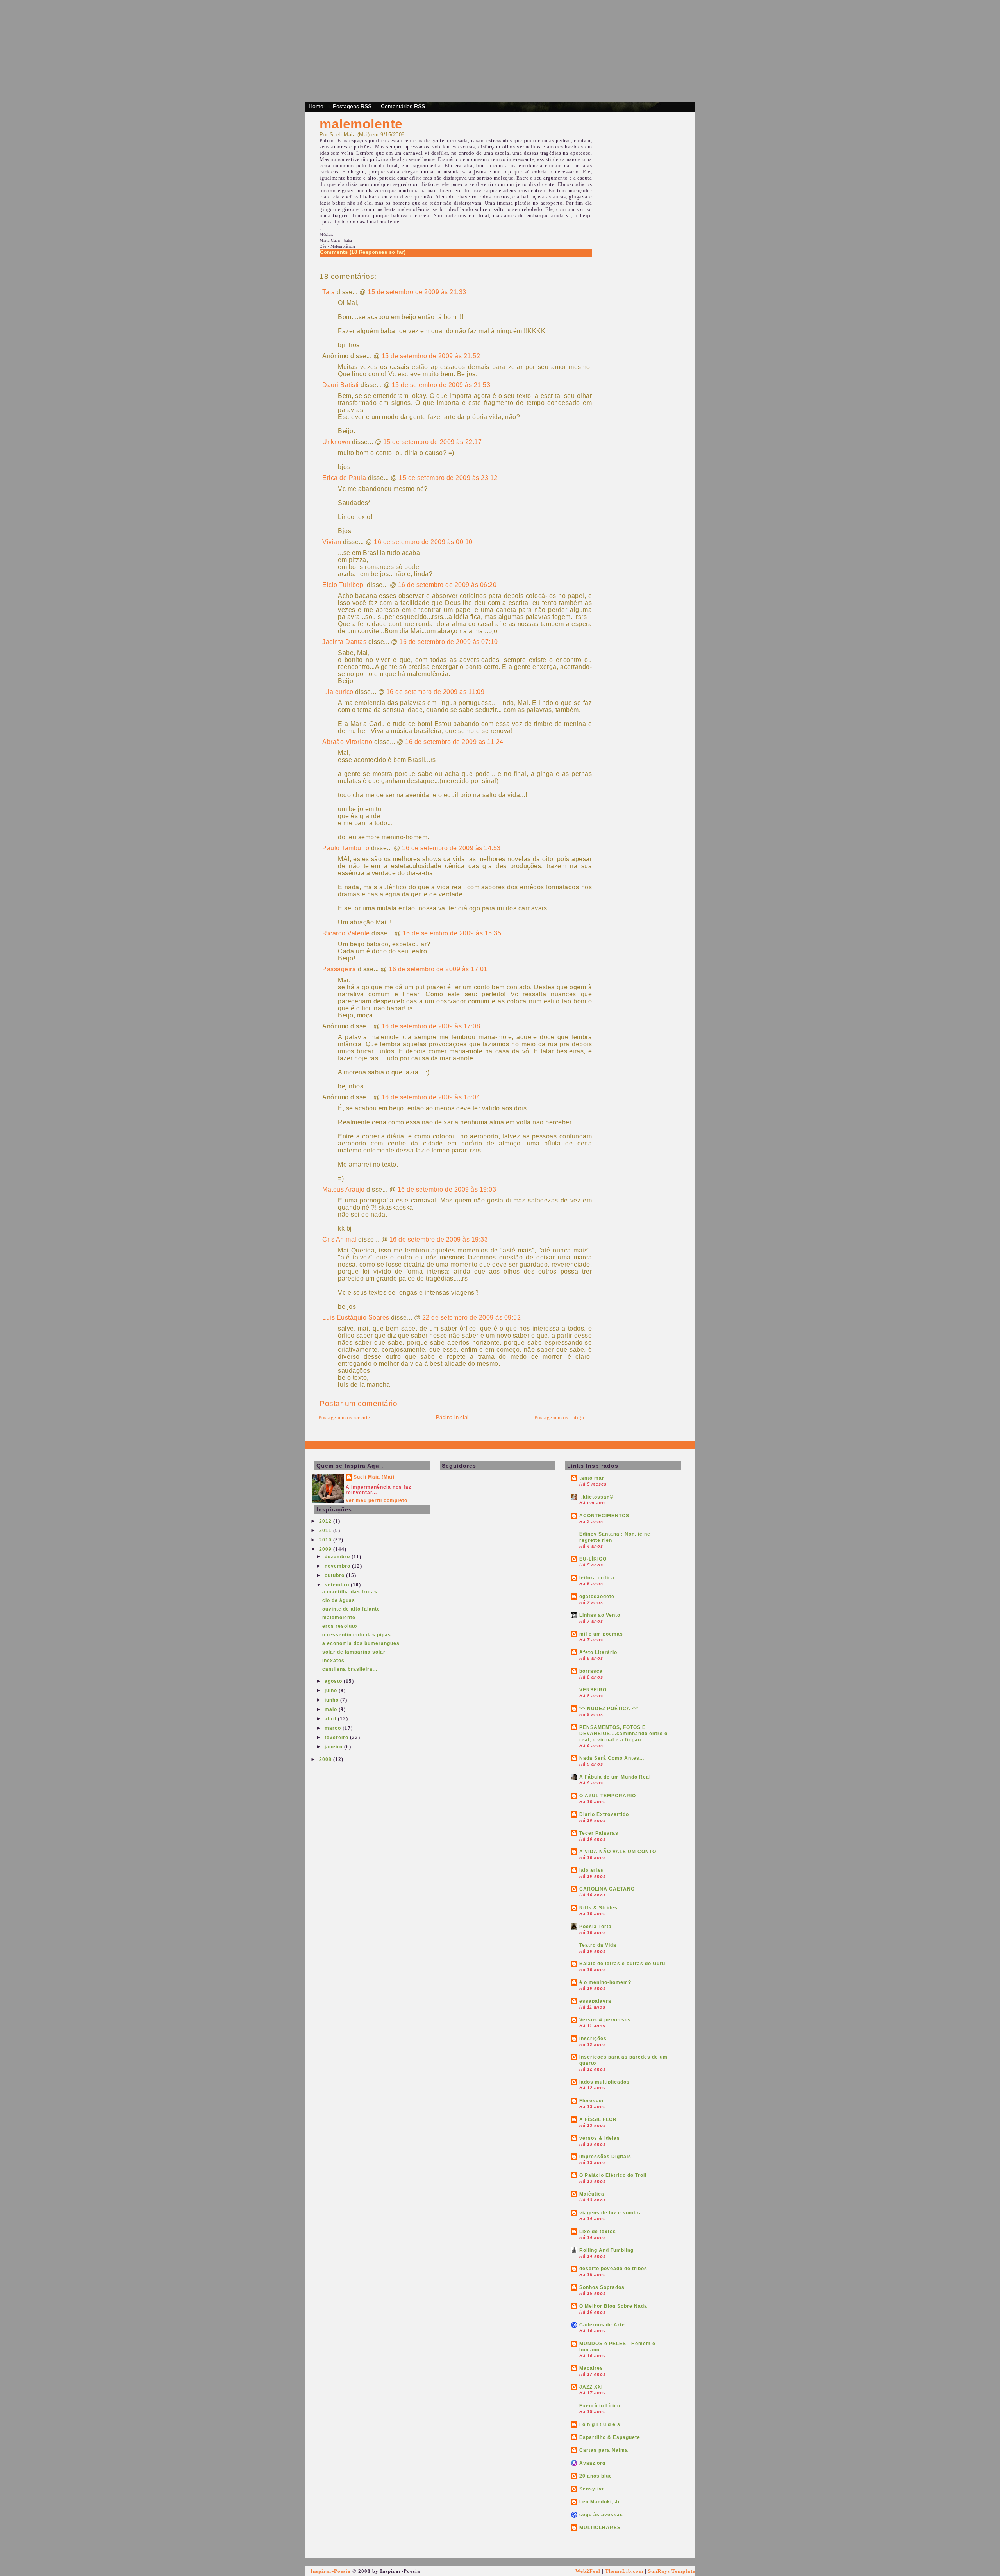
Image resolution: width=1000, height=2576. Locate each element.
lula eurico (338, 692)
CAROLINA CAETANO (607, 1889)
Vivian (332, 542)
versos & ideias (600, 2138)
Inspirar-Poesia (331, 2571)
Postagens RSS (352, 106)
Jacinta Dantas (344, 642)
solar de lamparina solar (354, 1652)
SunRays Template (672, 2571)
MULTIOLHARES (600, 2528)
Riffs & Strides (598, 1908)
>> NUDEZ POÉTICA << (609, 1709)
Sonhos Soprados (602, 2287)
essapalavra (595, 2001)
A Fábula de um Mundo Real (615, 1777)
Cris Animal (339, 1239)
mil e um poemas (601, 1634)
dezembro (338, 1557)
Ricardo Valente (346, 933)
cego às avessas (601, 2515)
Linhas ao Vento (600, 1615)
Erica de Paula (344, 478)
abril (331, 1719)
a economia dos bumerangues (361, 1643)
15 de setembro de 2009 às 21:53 (441, 385)
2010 (326, 1540)
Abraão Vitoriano (347, 742)
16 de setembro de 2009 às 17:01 (438, 969)
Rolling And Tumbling (606, 2250)
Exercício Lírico (600, 2406)
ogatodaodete (597, 1597)
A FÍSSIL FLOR (598, 2119)
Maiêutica (592, 2194)
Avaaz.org (592, 2463)
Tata (329, 292)
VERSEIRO (593, 1690)
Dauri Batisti (341, 385)
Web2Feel (588, 2571)
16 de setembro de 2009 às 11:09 (436, 692)
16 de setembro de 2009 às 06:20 (447, 585)
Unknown (336, 442)
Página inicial (452, 1417)
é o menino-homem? (605, 1982)
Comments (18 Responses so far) (363, 252)
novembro (338, 1566)
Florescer (592, 2101)
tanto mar (592, 1478)
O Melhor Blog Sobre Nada (613, 2306)
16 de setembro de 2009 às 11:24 (454, 742)
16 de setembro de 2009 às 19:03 (447, 1189)
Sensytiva (592, 2489)
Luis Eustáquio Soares (356, 1317)
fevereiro (337, 1738)
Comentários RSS (403, 106)
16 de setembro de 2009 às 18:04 (431, 1097)
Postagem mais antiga (559, 1417)
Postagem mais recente (344, 1417)
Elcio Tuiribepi (344, 585)
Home (316, 106)
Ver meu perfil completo (377, 1500)
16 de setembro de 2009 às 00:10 (423, 542)
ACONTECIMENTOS (604, 1516)
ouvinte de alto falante (351, 1609)
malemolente (361, 124)
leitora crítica (597, 1578)
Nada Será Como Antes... (612, 1758)
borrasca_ (593, 1671)
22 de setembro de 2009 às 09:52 (472, 1317)
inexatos (333, 1661)
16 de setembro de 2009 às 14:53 (451, 848)
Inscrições (593, 2039)
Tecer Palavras (599, 1833)
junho (332, 1700)
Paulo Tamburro (346, 848)
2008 (326, 1759)
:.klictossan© (596, 1497)
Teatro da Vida (598, 1945)
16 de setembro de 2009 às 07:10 (449, 642)
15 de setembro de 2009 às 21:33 (417, 292)
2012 (326, 1521)
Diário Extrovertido (604, 1814)
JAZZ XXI (591, 2387)
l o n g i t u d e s (600, 2424)
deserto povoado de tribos (613, 2269)
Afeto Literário (598, 1652)
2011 (326, 1531)
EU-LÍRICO (593, 1559)
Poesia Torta (596, 1927)
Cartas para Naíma (604, 2450)
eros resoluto (340, 1626)
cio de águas (339, 1600)
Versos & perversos (605, 2020)
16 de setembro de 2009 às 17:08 (431, 1026)
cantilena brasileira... (350, 1669)
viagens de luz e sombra (611, 2213)
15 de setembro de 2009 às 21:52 (431, 356)
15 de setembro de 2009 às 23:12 (448, 478)
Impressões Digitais (605, 2157)
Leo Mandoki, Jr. (600, 2502)
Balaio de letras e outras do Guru (622, 1964)
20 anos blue (596, 2476)
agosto (334, 1681)
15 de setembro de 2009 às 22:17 (433, 442)
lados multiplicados (604, 2082)
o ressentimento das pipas (357, 1635)
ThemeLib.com (624, 2571)
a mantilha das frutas (350, 1592)
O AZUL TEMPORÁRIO (608, 1796)
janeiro (334, 1747)
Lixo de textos (598, 2232)
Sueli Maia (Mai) (374, 1477)
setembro (338, 1585)
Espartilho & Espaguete (610, 2437)
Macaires (591, 2368)
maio (332, 1709)
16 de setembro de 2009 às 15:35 (452, 933)
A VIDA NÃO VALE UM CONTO (618, 1852)
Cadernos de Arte (602, 2325)
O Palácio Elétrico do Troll (613, 2175)
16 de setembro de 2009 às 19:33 (439, 1239)
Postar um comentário (358, 1403)
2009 (326, 1549)
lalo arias (591, 1870)
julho (332, 1691)
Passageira (339, 969)
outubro (335, 1575)
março (334, 1728)
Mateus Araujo (344, 1189)
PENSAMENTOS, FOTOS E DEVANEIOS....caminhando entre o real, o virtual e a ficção (623, 1734)
